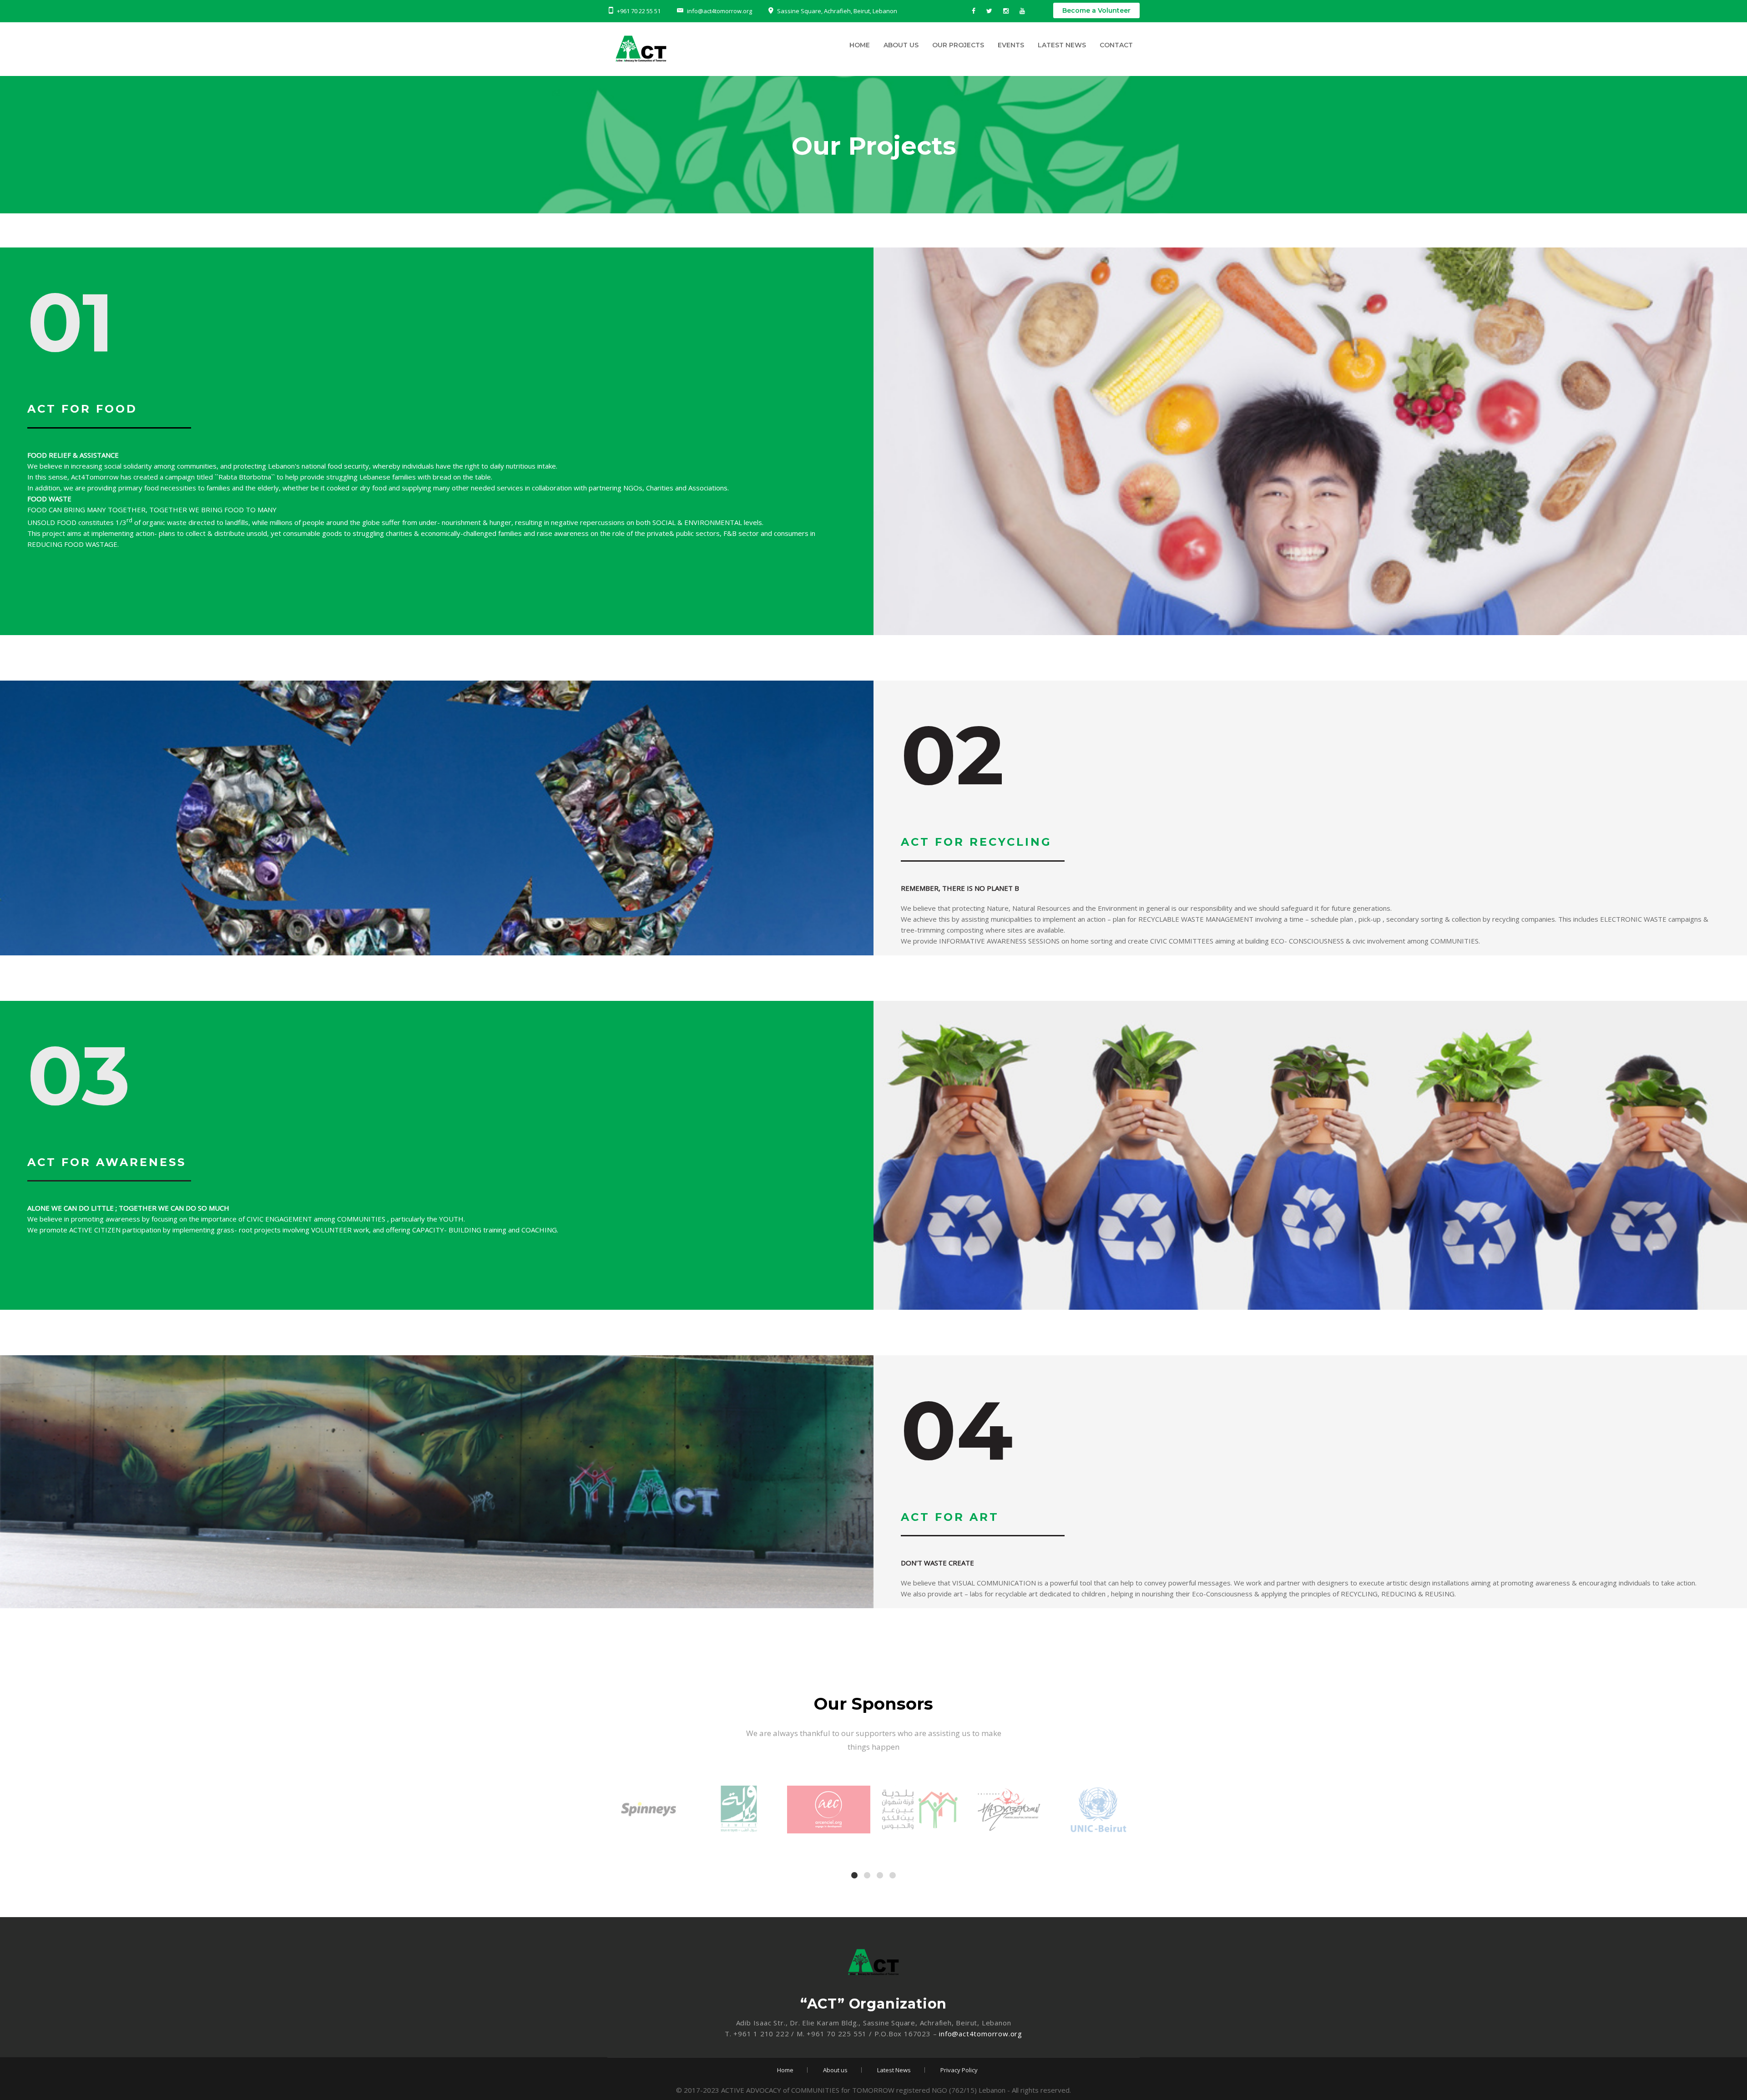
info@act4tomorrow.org (981, 2034)
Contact (1116, 45)
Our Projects (958, 45)
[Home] (689, 51)
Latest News (1062, 45)
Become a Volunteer (1096, 10)
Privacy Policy (959, 2070)
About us (901, 45)
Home (860, 45)
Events (1011, 45)
